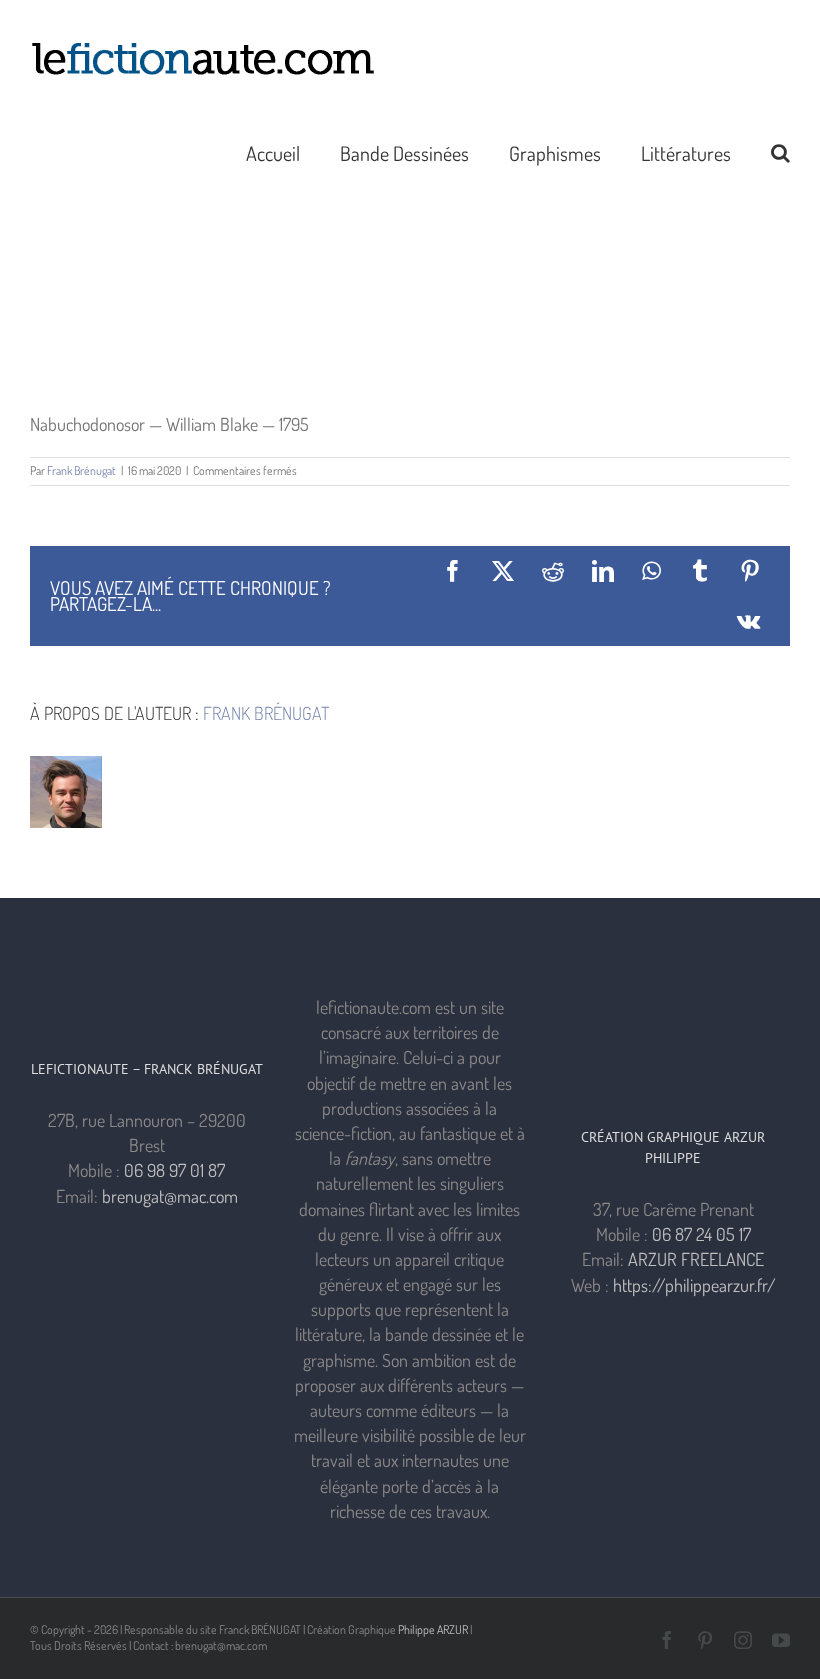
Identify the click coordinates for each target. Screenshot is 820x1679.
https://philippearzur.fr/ (694, 1285)
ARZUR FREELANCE (696, 1259)
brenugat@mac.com (170, 1196)
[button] (780, 151)
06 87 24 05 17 (701, 1234)
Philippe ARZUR (433, 1629)
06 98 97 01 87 (174, 1170)
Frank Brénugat (81, 470)
